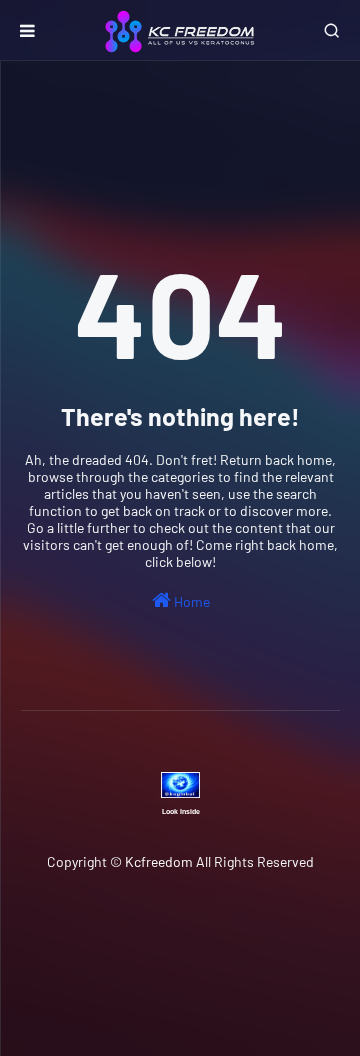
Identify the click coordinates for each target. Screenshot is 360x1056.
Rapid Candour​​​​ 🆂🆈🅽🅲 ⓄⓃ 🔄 (231, 903)
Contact (194, 947)
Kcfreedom (159, 861)
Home (190, 601)
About (276, 925)
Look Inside (181, 811)
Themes (209, 979)
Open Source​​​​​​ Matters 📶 (152, 925)
